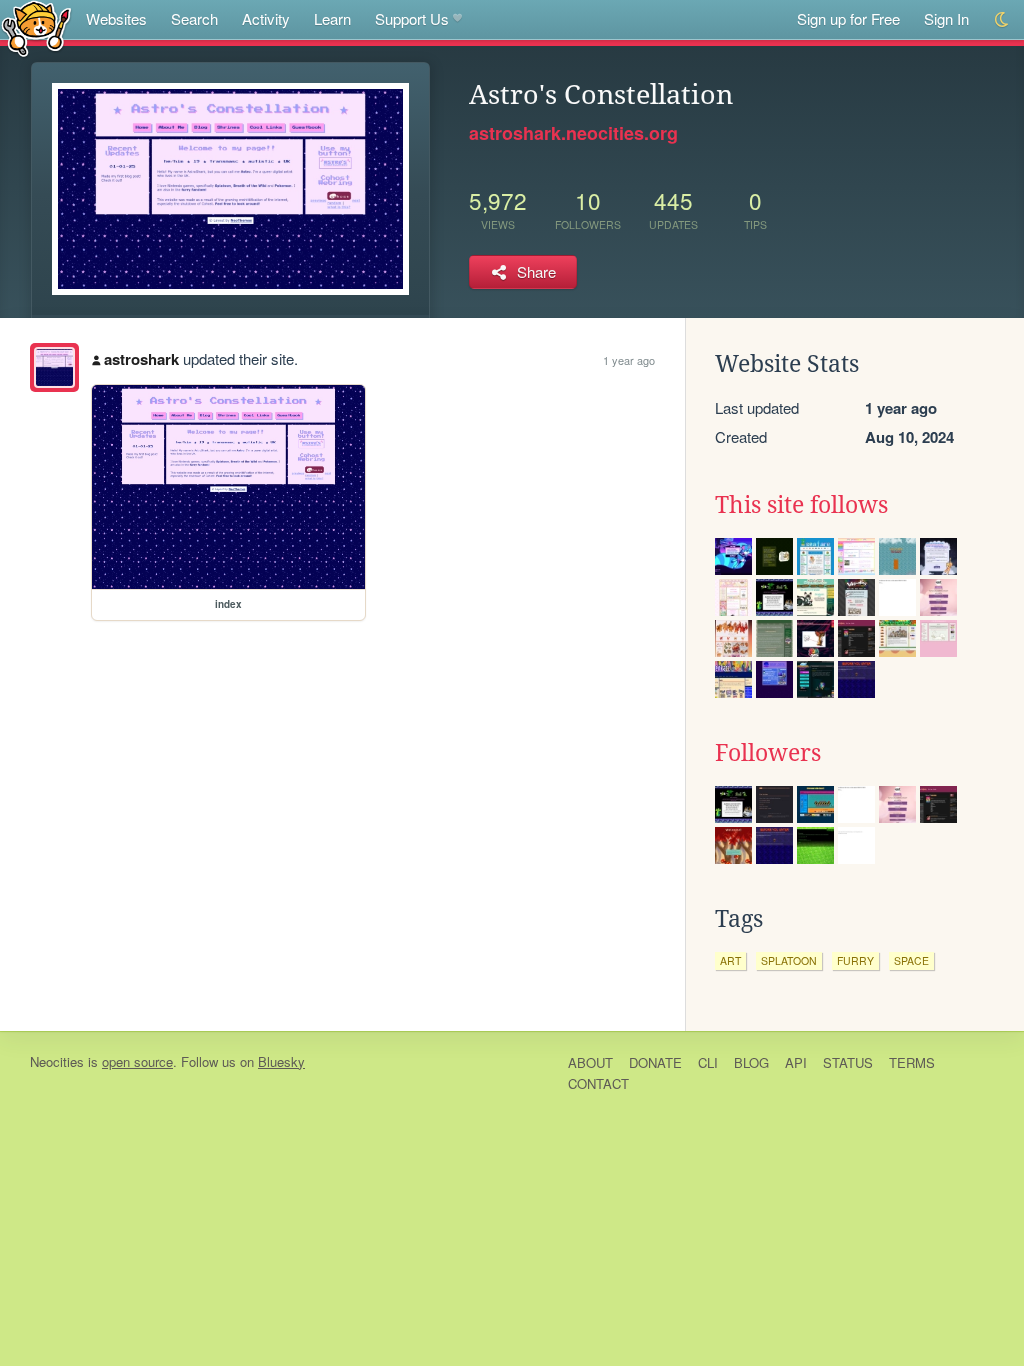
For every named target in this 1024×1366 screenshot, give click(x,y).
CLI (708, 1062)
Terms (912, 1062)
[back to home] (36, 27)
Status (848, 1062)
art (730, 960)
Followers (768, 753)
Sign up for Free (848, 18)
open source (137, 1061)
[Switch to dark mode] (1002, 19)
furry (855, 960)
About (590, 1062)
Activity (266, 18)
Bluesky (281, 1061)
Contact (598, 1083)
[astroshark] (54, 367)
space (911, 960)
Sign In (946, 18)
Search (194, 18)
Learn (332, 18)
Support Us (412, 18)
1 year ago (629, 360)
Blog (751, 1062)
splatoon (789, 960)
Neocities (57, 1061)
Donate (655, 1062)
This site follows (801, 505)
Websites (116, 18)
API (796, 1062)
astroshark (141, 359)
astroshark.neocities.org (573, 133)
